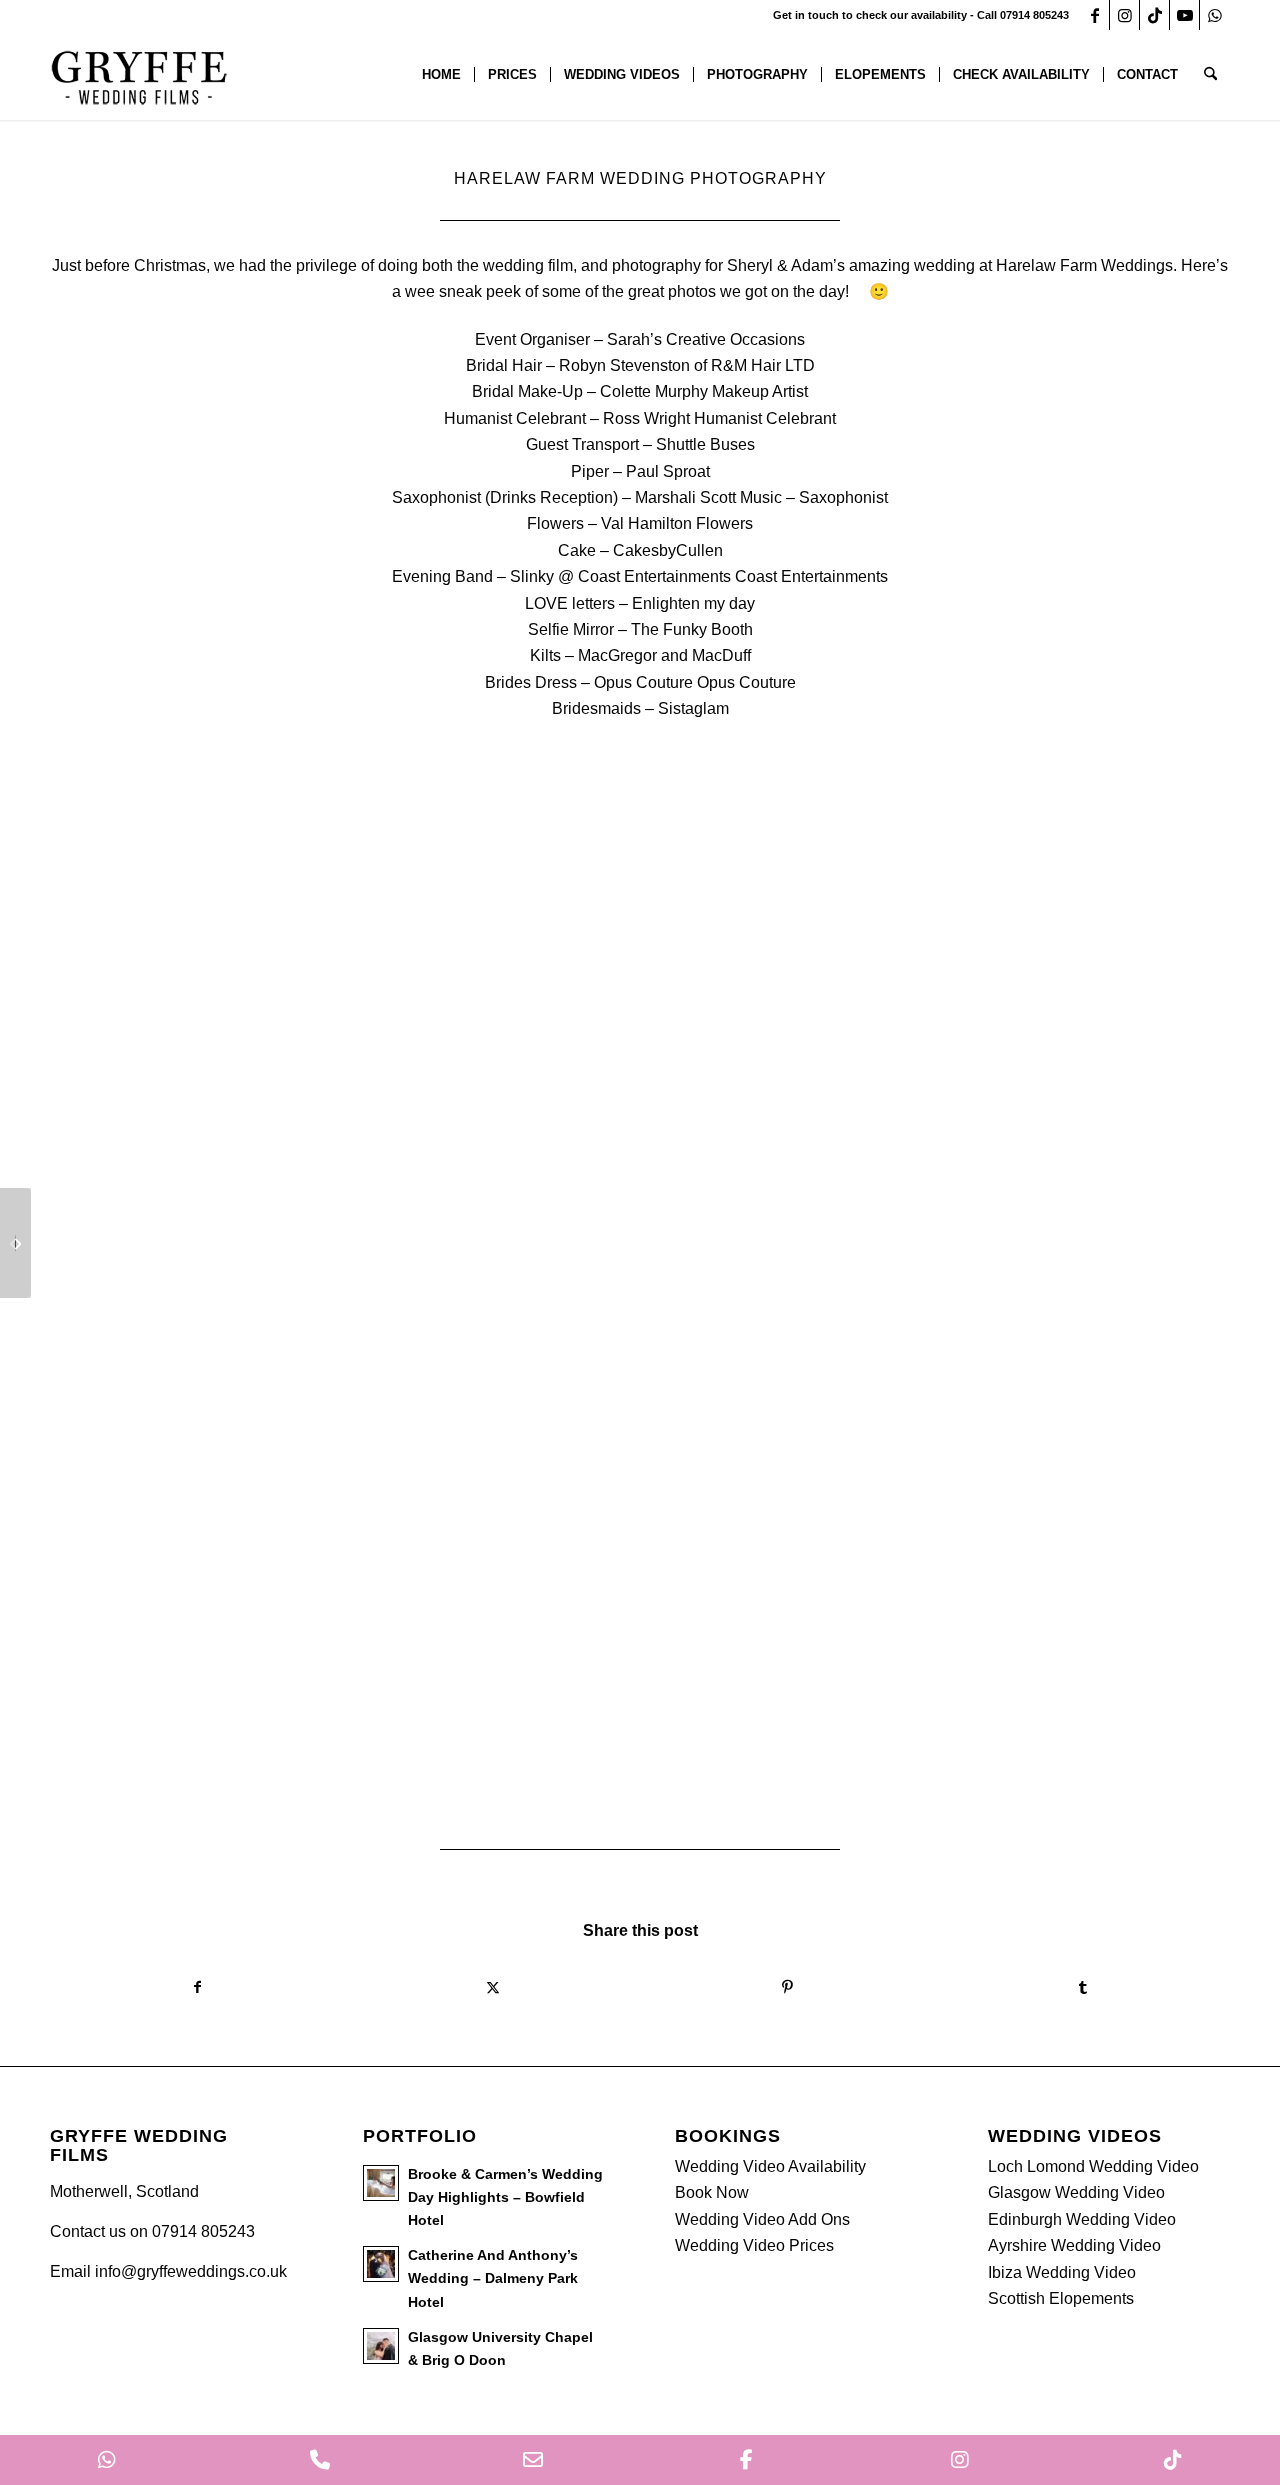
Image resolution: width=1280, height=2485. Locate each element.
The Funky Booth (692, 629)
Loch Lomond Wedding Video (1093, 2166)
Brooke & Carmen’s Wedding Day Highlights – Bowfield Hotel (505, 2197)
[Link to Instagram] (1124, 15)
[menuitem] (441, 75)
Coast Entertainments (811, 576)
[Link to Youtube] (1184, 15)
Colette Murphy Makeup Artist (704, 391)
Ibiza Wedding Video (1062, 2272)
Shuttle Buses (705, 444)
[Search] (1210, 75)
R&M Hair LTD (763, 365)
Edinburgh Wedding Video (1082, 2219)
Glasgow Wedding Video (1076, 2192)
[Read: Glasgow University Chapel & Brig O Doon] (381, 2346)
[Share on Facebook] (197, 1987)
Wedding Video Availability (770, 2166)
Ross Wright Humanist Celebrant (719, 418)
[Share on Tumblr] (1082, 1987)
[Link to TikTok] (1154, 15)
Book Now (712, 2192)
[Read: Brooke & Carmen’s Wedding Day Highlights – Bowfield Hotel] (381, 2183)
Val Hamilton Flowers (677, 523)
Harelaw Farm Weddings (1084, 265)
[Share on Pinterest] (787, 1987)
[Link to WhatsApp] (1215, 15)
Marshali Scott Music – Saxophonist (761, 497)
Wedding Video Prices (754, 2245)
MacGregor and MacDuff (664, 655)
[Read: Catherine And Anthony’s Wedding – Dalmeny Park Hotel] (381, 2264)
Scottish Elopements (1061, 2298)
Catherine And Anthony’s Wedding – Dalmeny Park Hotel (493, 2278)
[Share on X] (492, 1987)
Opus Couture (746, 682)
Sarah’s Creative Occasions (706, 339)
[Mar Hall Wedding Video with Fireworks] (15, 1243)
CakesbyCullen (668, 550)
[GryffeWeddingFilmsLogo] (140, 75)
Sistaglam (693, 708)
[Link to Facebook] (1094, 15)
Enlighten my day (693, 603)
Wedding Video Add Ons (762, 2219)
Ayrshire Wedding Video (1074, 2245)
